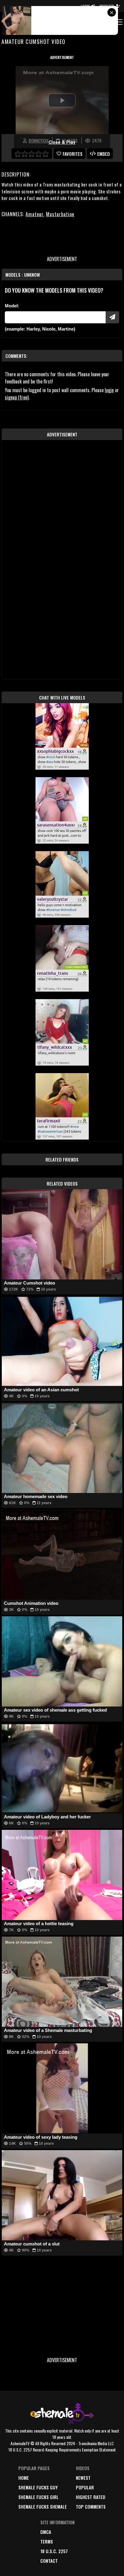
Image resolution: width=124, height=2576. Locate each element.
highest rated (91, 2497)
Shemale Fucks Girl (39, 2497)
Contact (49, 2561)
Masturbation (60, 214)
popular (85, 2487)
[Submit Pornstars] (112, 317)
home (24, 2478)
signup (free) (17, 397)
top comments (91, 2507)
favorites (73, 154)
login (109, 390)
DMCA (46, 2532)
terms (47, 2541)
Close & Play (62, 142)
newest (83, 2478)
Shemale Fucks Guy (38, 2487)
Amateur (34, 214)
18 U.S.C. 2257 (54, 2551)
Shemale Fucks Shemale (43, 2507)
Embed (104, 154)
